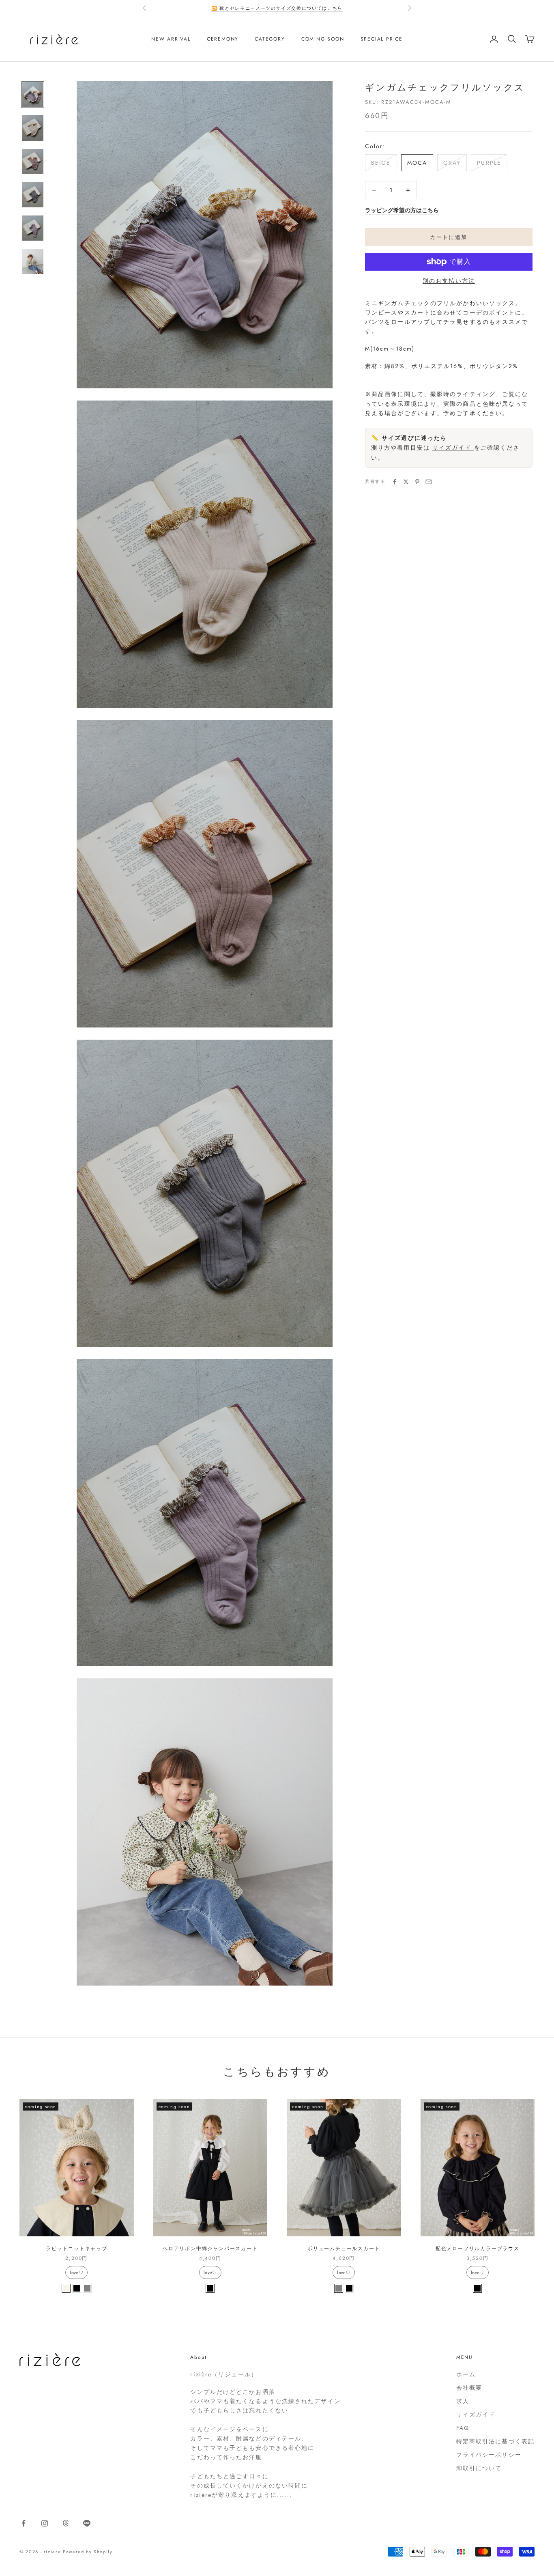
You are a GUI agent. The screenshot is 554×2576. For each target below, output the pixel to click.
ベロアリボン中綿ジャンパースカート (210, 2249)
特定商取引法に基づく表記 (495, 2441)
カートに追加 (449, 237)
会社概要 (469, 2388)
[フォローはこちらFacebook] (24, 2523)
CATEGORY (270, 39)
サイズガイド (453, 448)
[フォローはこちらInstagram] (45, 2523)
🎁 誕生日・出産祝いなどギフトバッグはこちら (277, 8)
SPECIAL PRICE (382, 39)
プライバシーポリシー (489, 2455)
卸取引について (479, 2468)
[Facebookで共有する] (395, 482)
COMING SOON (323, 39)
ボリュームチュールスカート (344, 2249)
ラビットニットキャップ (77, 2249)
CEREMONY (223, 39)
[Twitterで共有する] (406, 482)
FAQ (463, 2428)
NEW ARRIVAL (171, 39)
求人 (463, 2401)
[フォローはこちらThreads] (66, 2523)
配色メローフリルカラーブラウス (478, 2249)
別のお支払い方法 (449, 281)
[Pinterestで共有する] (417, 482)
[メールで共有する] (429, 482)
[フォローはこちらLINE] (87, 2523)
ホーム (466, 2374)
